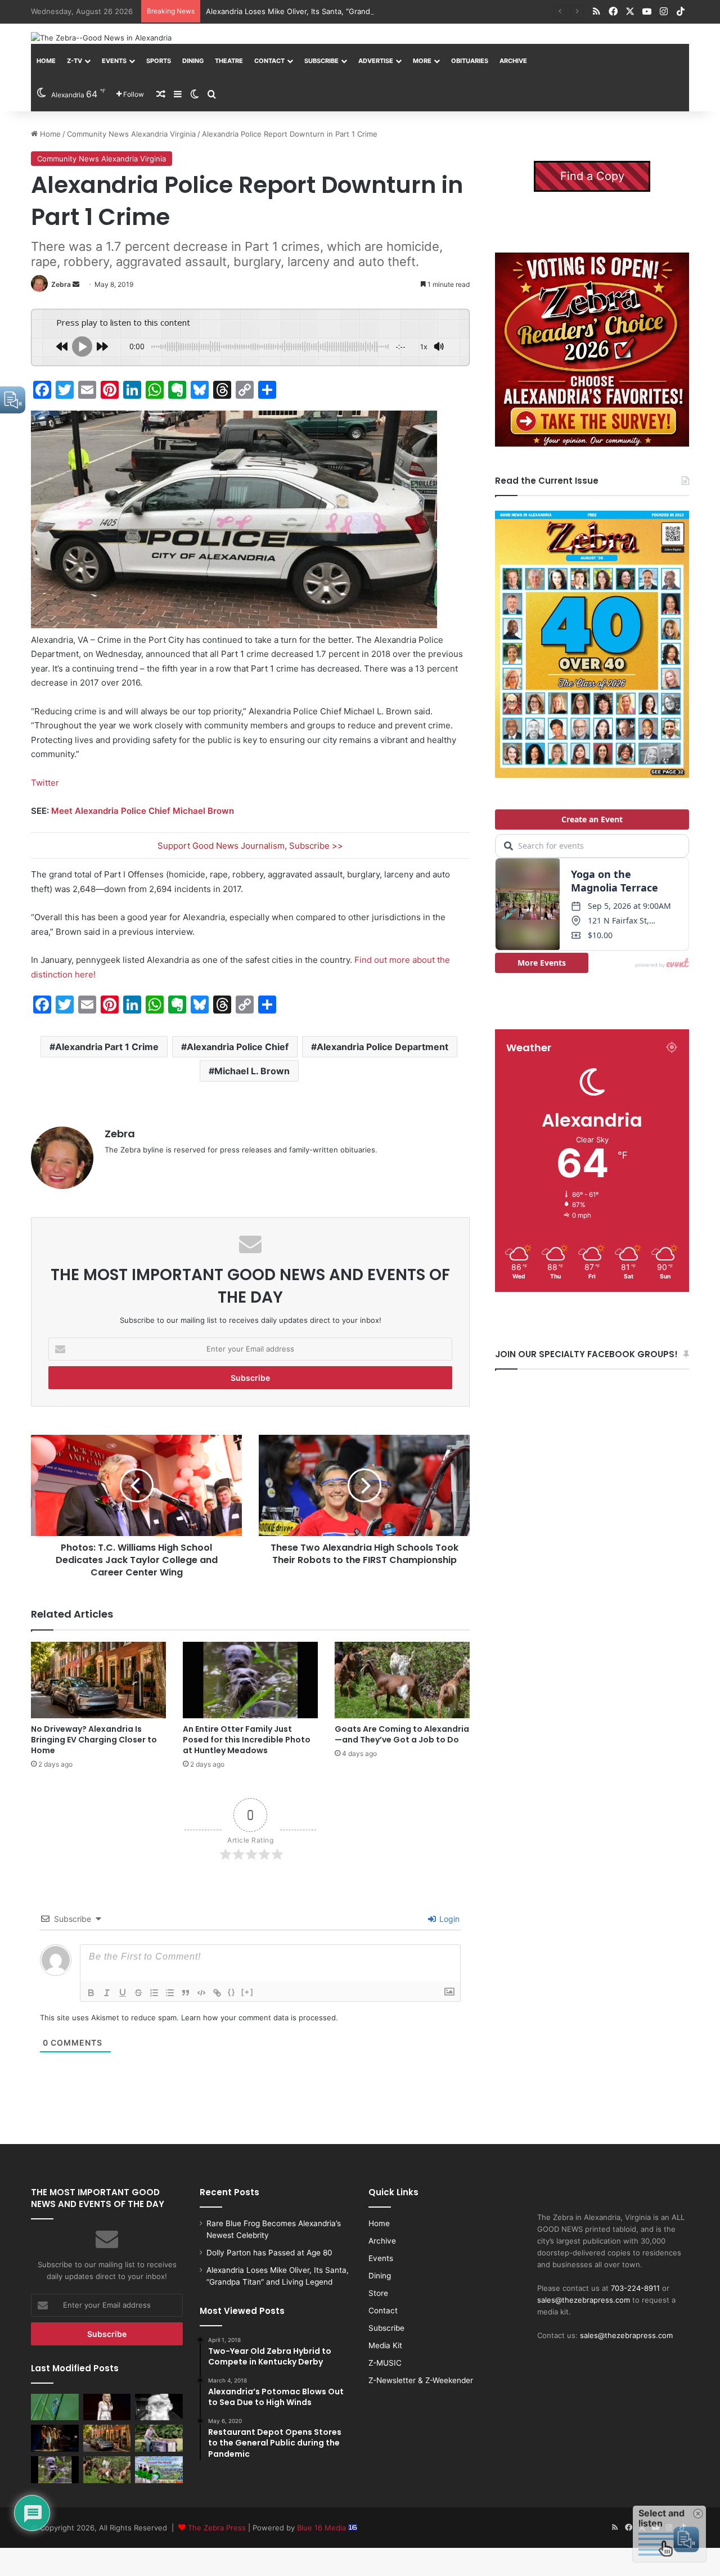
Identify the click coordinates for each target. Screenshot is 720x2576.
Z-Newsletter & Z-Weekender (421, 2380)
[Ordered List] (154, 1993)
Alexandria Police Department (382, 1047)
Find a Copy (592, 176)
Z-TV (75, 61)
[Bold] (91, 1993)
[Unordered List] (170, 1993)
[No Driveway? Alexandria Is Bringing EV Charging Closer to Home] (98, 1680)
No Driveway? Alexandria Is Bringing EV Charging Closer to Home (94, 1740)
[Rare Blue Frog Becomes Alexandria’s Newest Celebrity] (55, 2407)
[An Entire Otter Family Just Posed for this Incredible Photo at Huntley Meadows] (250, 1680)
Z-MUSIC (385, 2363)
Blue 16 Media (323, 2528)
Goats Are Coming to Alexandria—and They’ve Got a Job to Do (402, 1734)
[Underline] (123, 1993)
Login (448, 1919)
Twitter (45, 783)
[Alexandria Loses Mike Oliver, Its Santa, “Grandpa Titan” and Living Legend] (159, 2407)
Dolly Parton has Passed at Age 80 (269, 2253)
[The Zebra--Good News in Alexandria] (101, 38)
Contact (269, 61)
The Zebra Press (217, 2528)
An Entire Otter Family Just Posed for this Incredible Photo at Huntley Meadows (247, 1740)
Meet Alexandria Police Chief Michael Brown (143, 811)
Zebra (61, 284)
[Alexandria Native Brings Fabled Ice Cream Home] (159, 2438)
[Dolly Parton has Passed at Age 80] (107, 2407)
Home (46, 61)
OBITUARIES (470, 61)
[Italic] (107, 1993)
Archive (513, 61)
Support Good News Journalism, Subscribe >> (250, 846)
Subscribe (321, 61)
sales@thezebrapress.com (584, 2300)
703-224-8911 (635, 2288)
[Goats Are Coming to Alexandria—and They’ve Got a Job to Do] (402, 1680)
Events (114, 61)
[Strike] (138, 1993)
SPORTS (159, 61)
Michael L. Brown (252, 1071)
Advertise (376, 61)
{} (232, 1992)
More (422, 61)
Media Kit (385, 2345)
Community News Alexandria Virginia (131, 134)
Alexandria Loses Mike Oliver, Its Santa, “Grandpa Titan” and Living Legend (337, 11)
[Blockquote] (186, 1993)
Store (378, 2293)
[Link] (217, 1993)
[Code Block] (201, 1993)
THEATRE (229, 61)
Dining (193, 61)
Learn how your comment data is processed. (260, 2017)
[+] (247, 1992)
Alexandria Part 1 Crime (107, 1047)
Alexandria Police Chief (238, 1047)
